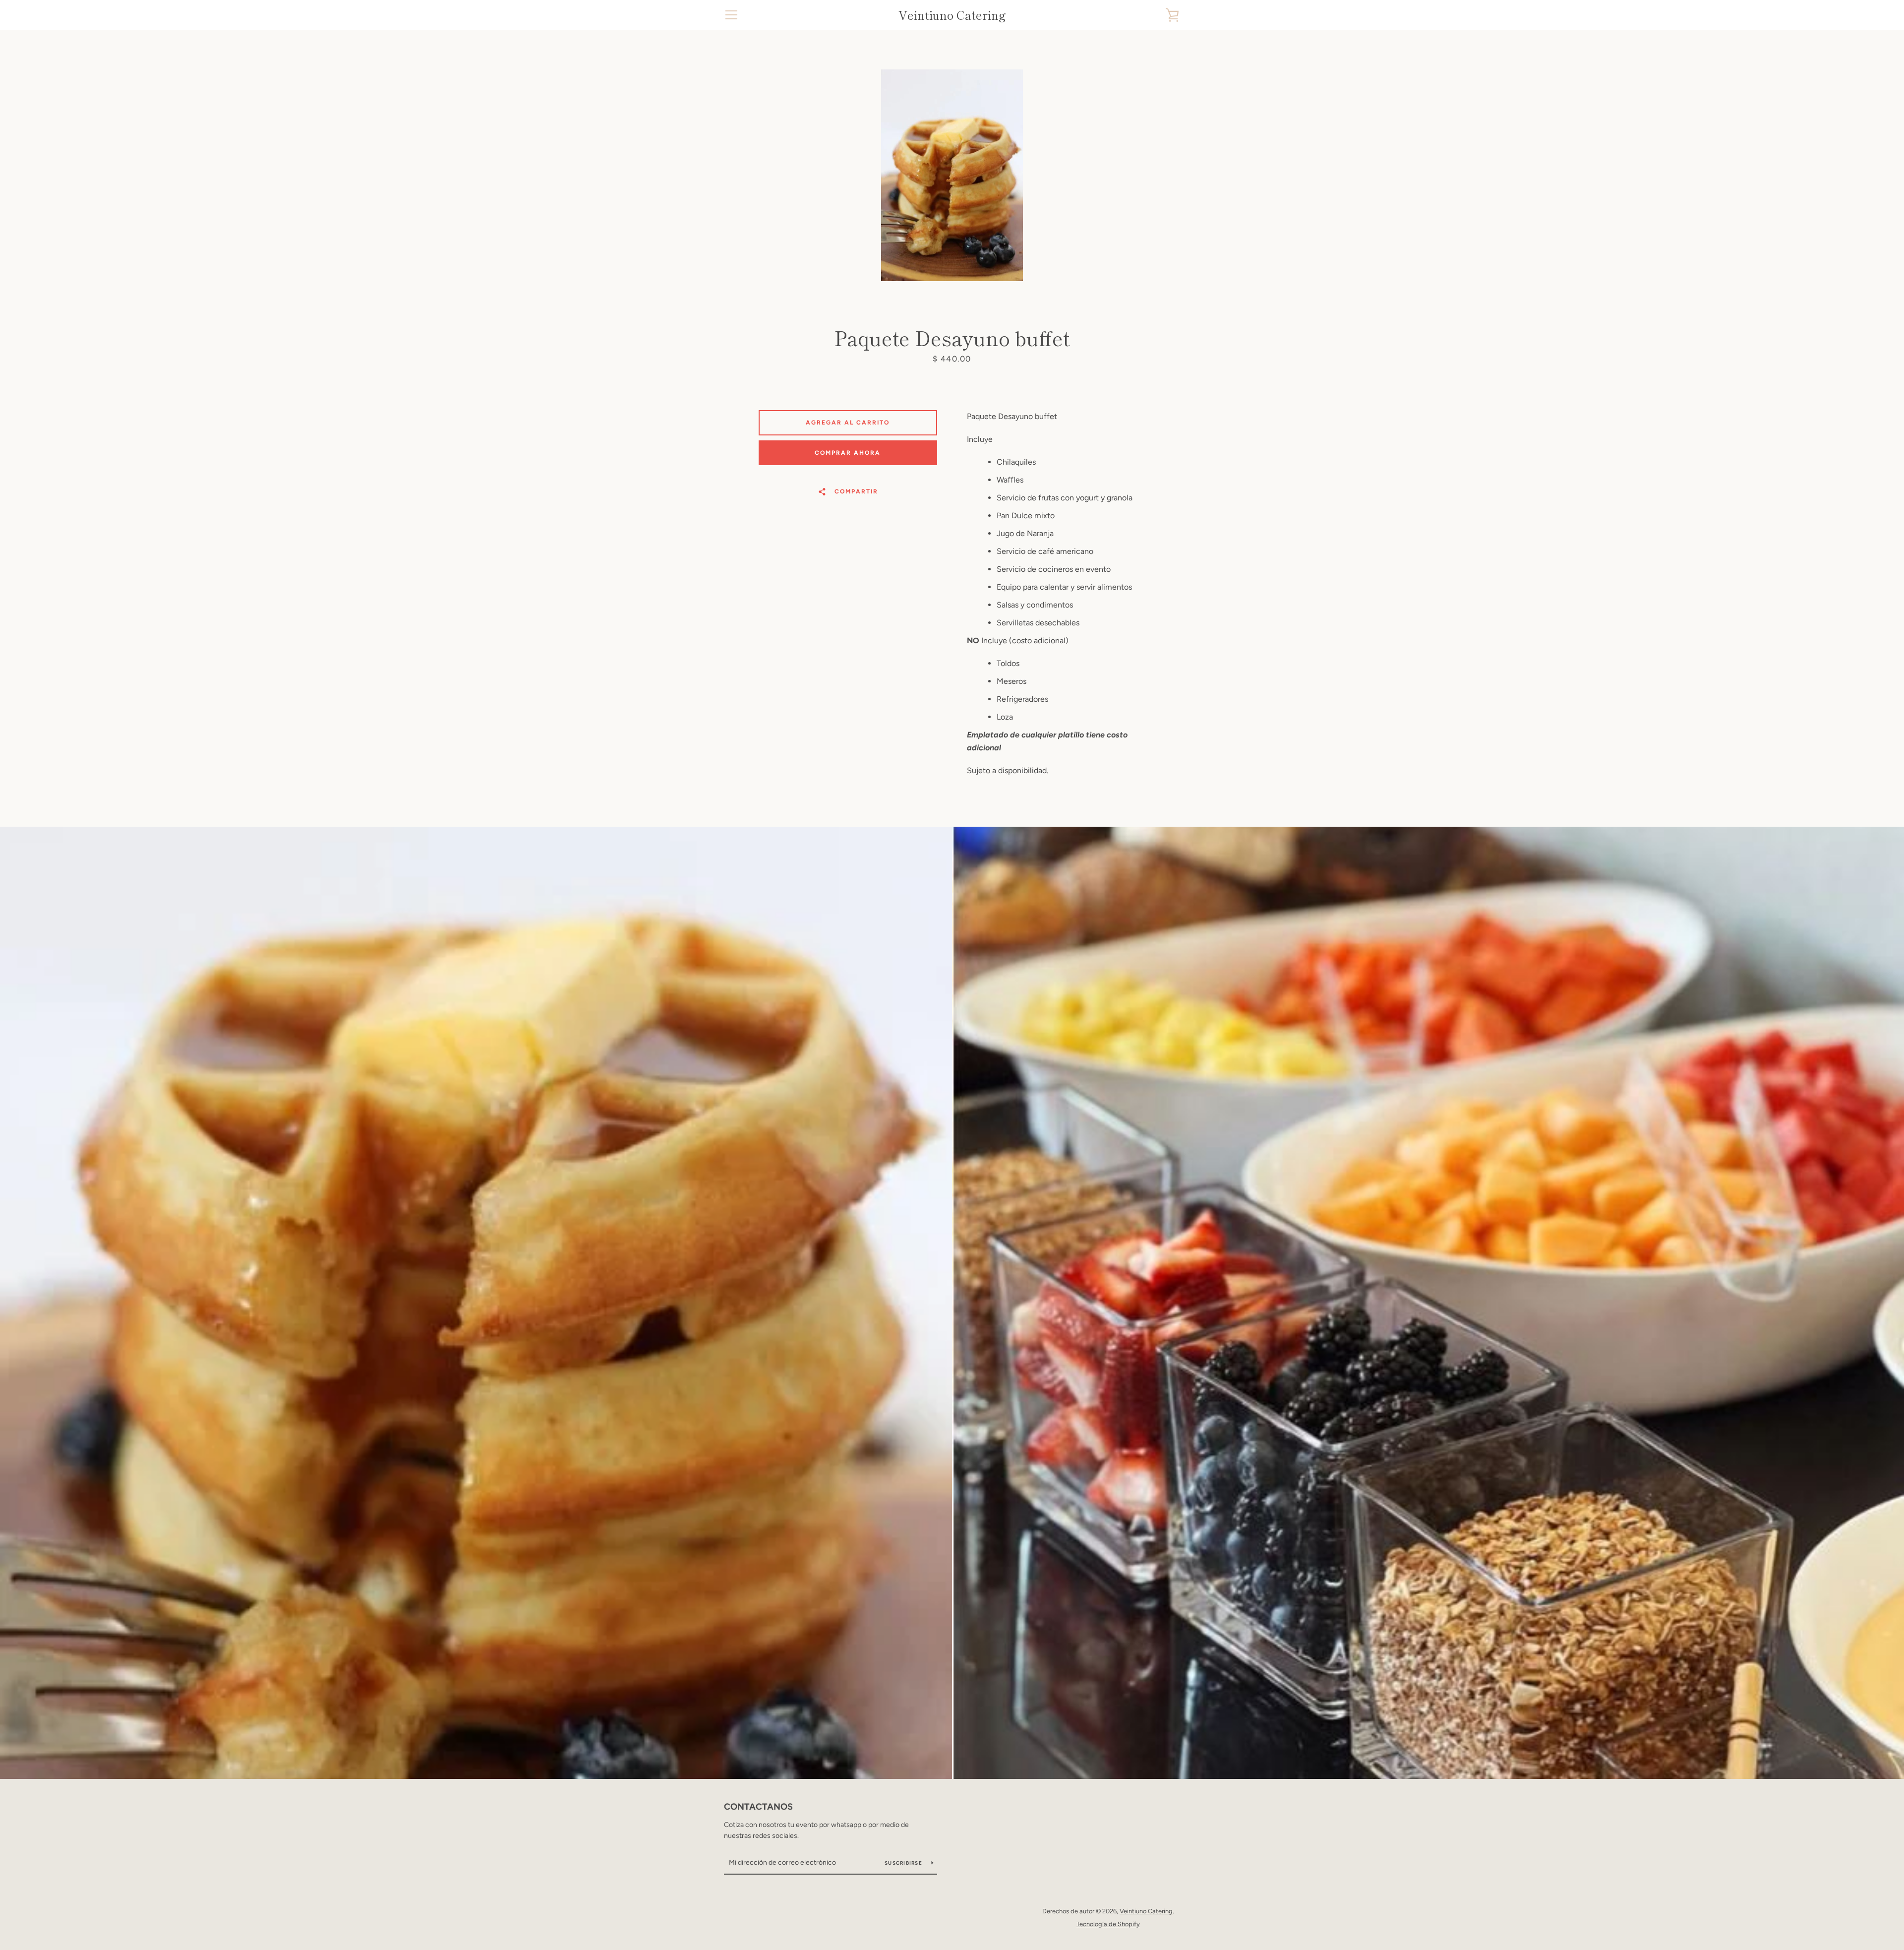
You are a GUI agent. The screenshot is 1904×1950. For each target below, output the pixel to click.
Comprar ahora (848, 453)
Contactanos (758, 1807)
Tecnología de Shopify (1108, 1924)
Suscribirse (904, 1863)
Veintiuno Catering (952, 15)
